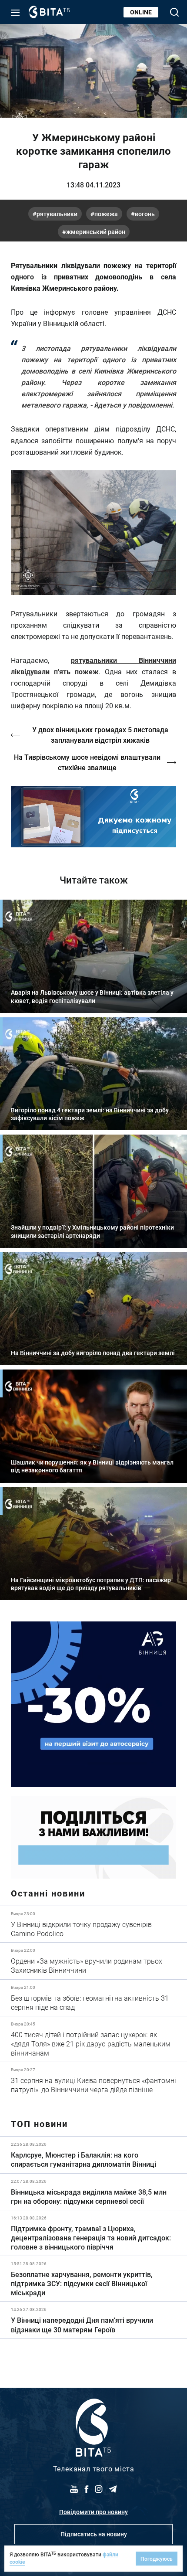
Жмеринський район (96, 232)
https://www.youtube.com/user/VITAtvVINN (93, 817)
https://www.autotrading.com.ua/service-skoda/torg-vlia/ (93, 1704)
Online (141, 12)
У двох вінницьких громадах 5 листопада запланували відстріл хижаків (100, 735)
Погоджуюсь (157, 2559)
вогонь (145, 214)
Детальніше (93, 1924)
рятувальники (57, 214)
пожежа (106, 214)
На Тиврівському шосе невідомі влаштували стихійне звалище (87, 762)
